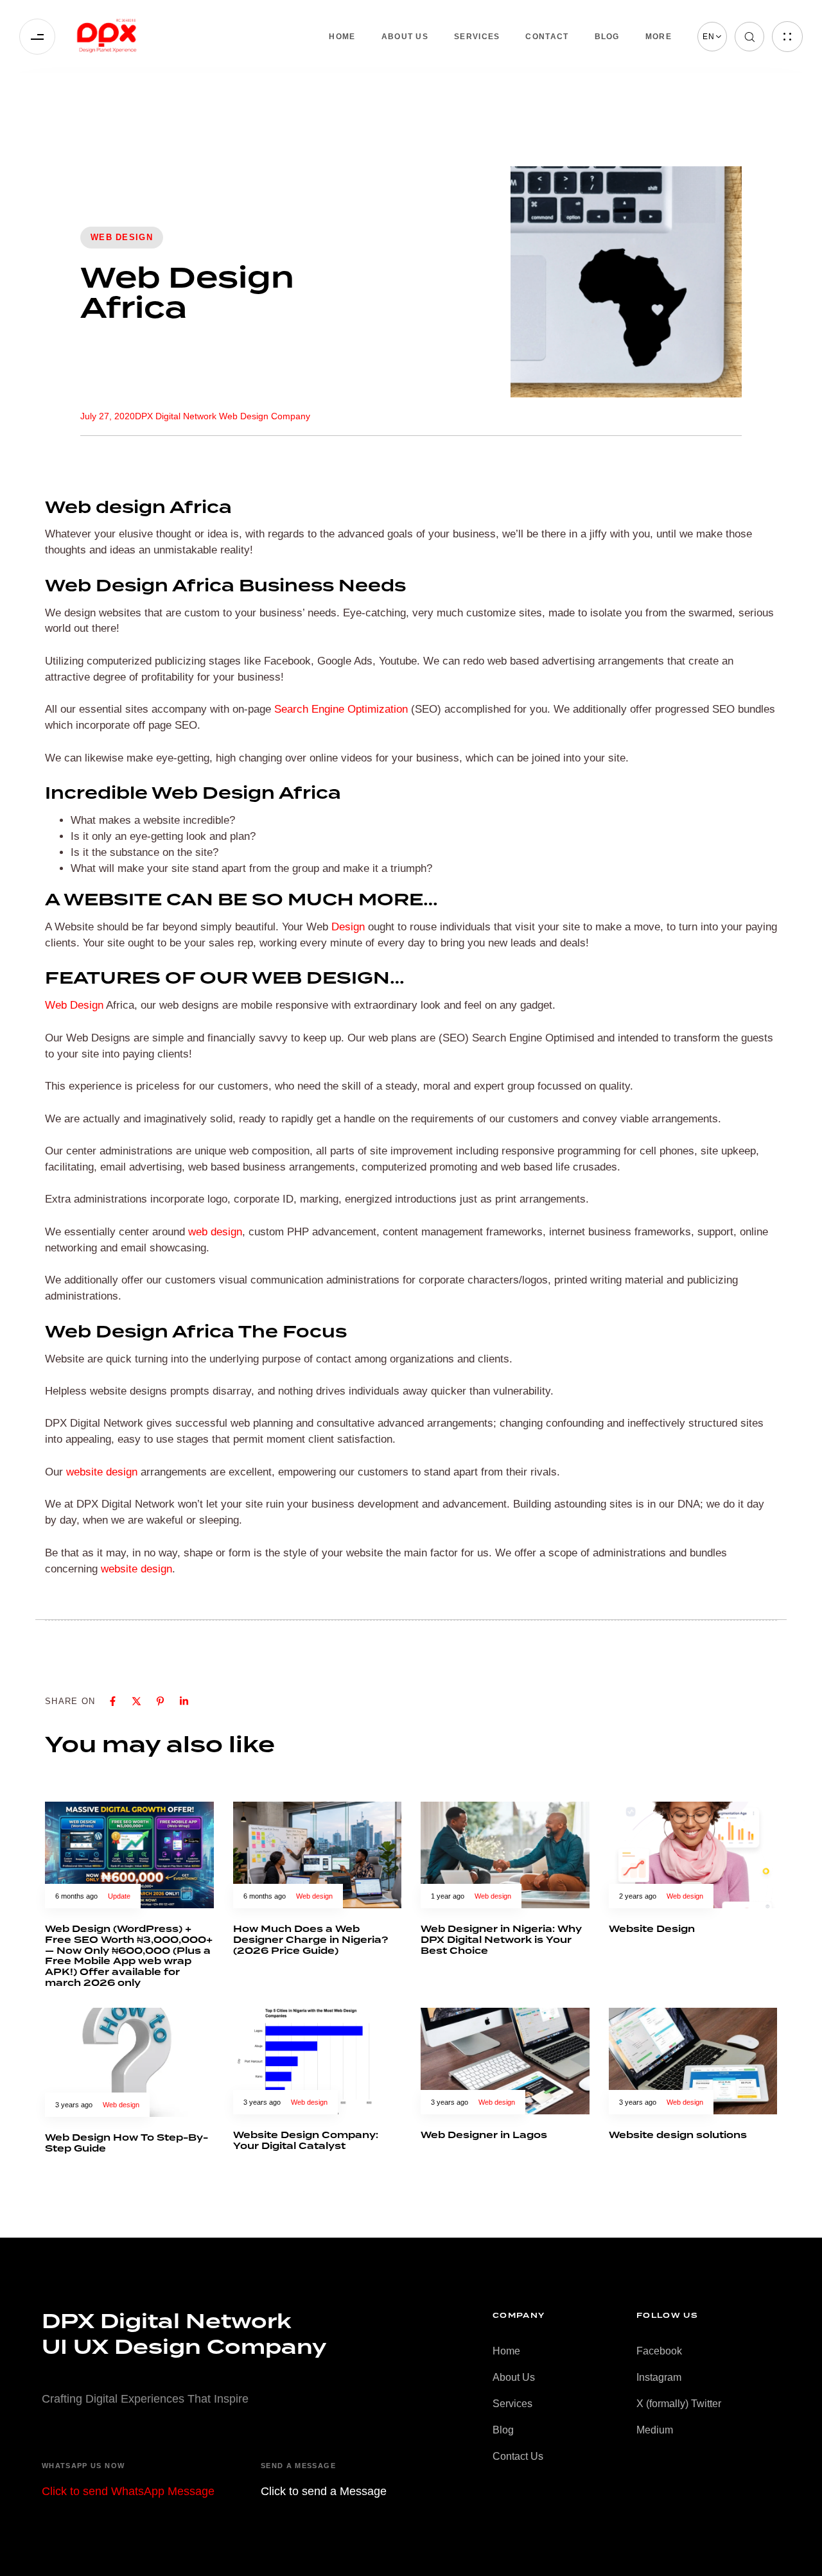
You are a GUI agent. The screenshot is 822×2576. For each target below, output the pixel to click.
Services (477, 37)
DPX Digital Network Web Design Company (223, 416)
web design (215, 1232)
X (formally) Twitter (679, 2404)
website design (102, 1472)
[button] (712, 37)
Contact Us (518, 2456)
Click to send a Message (324, 2491)
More (659, 37)
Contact (547, 37)
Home (342, 37)
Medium (655, 2430)
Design (348, 927)
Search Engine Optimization (341, 709)
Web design (122, 237)
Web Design (74, 1005)
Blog (607, 37)
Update (119, 1896)
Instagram (659, 2377)
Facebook (659, 2351)
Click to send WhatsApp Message (128, 2491)
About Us (405, 37)
